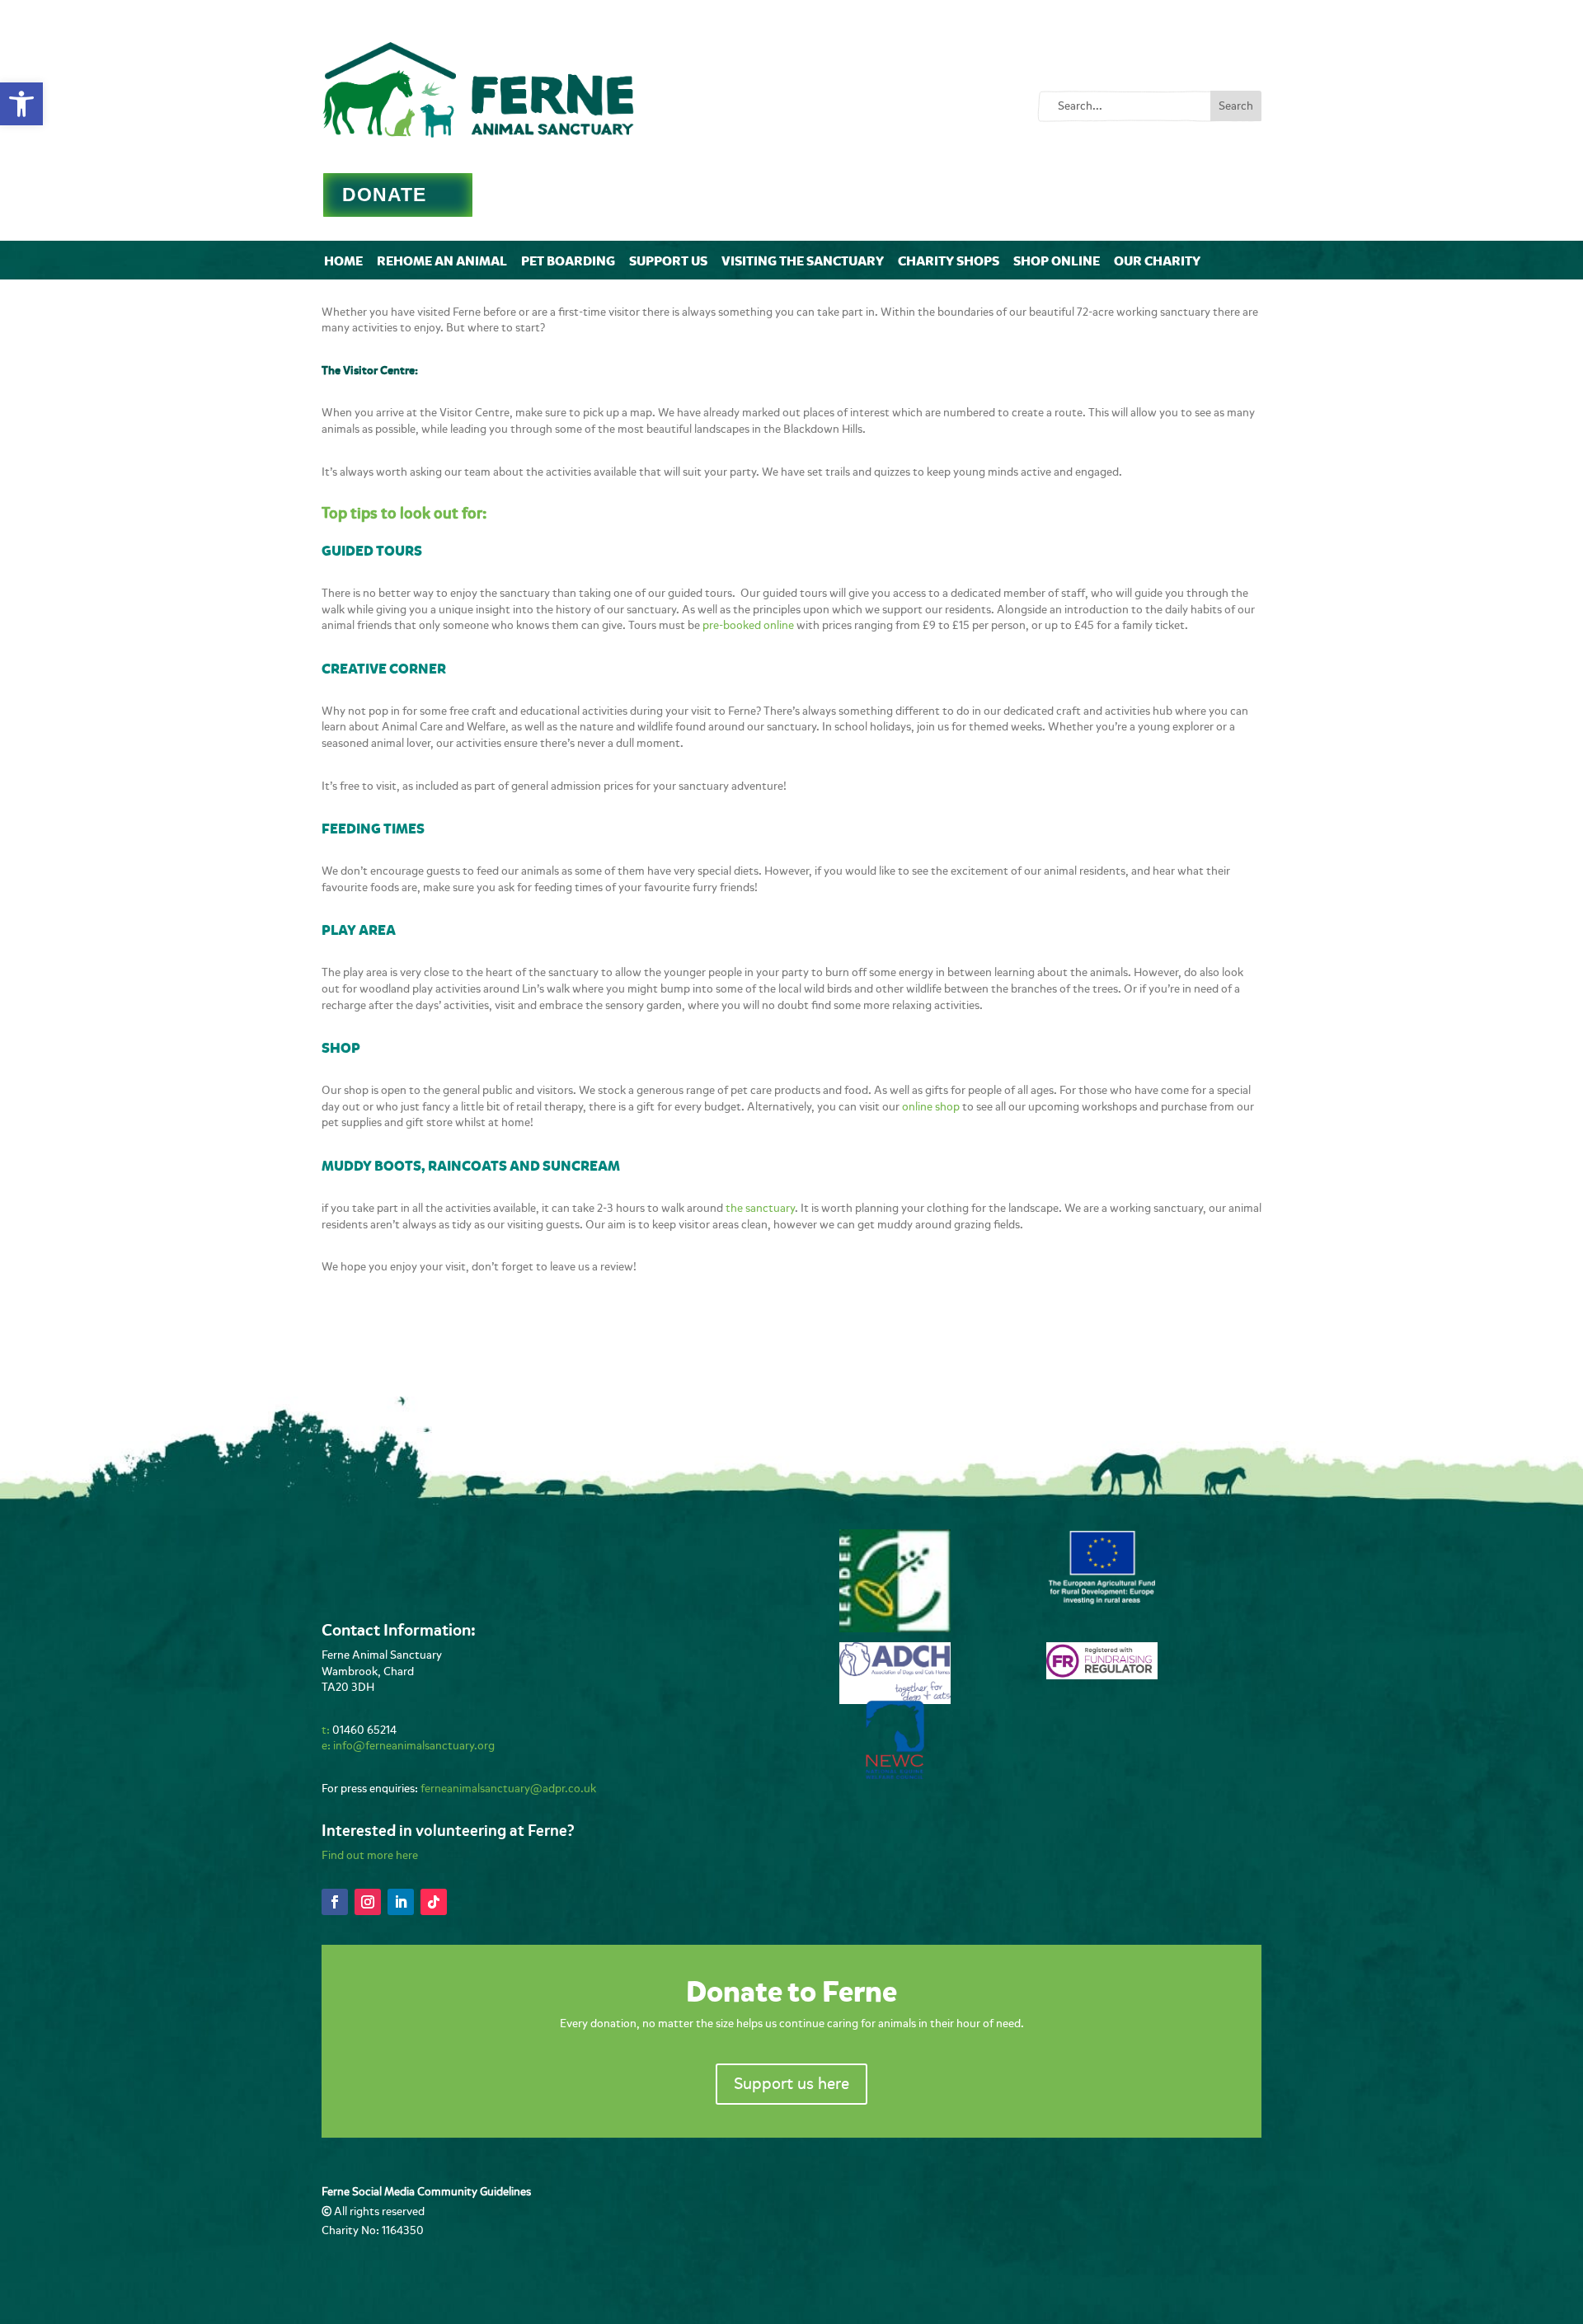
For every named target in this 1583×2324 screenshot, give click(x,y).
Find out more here (370, 1855)
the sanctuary (760, 1208)
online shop (931, 1107)
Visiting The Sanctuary (803, 261)
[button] (21, 104)
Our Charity (1157, 261)
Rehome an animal (442, 261)
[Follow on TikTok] (434, 1902)
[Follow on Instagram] (368, 1902)
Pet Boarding (568, 261)
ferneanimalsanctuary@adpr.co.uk (508, 1789)
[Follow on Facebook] (335, 1902)
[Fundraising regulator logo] (1102, 1676)
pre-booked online (748, 625)
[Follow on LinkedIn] (401, 1902)
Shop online (1057, 261)
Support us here (791, 2084)
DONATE (384, 195)
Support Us (668, 261)
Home (343, 261)
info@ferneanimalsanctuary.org (414, 1746)
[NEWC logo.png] (895, 1775)
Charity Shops (949, 261)
